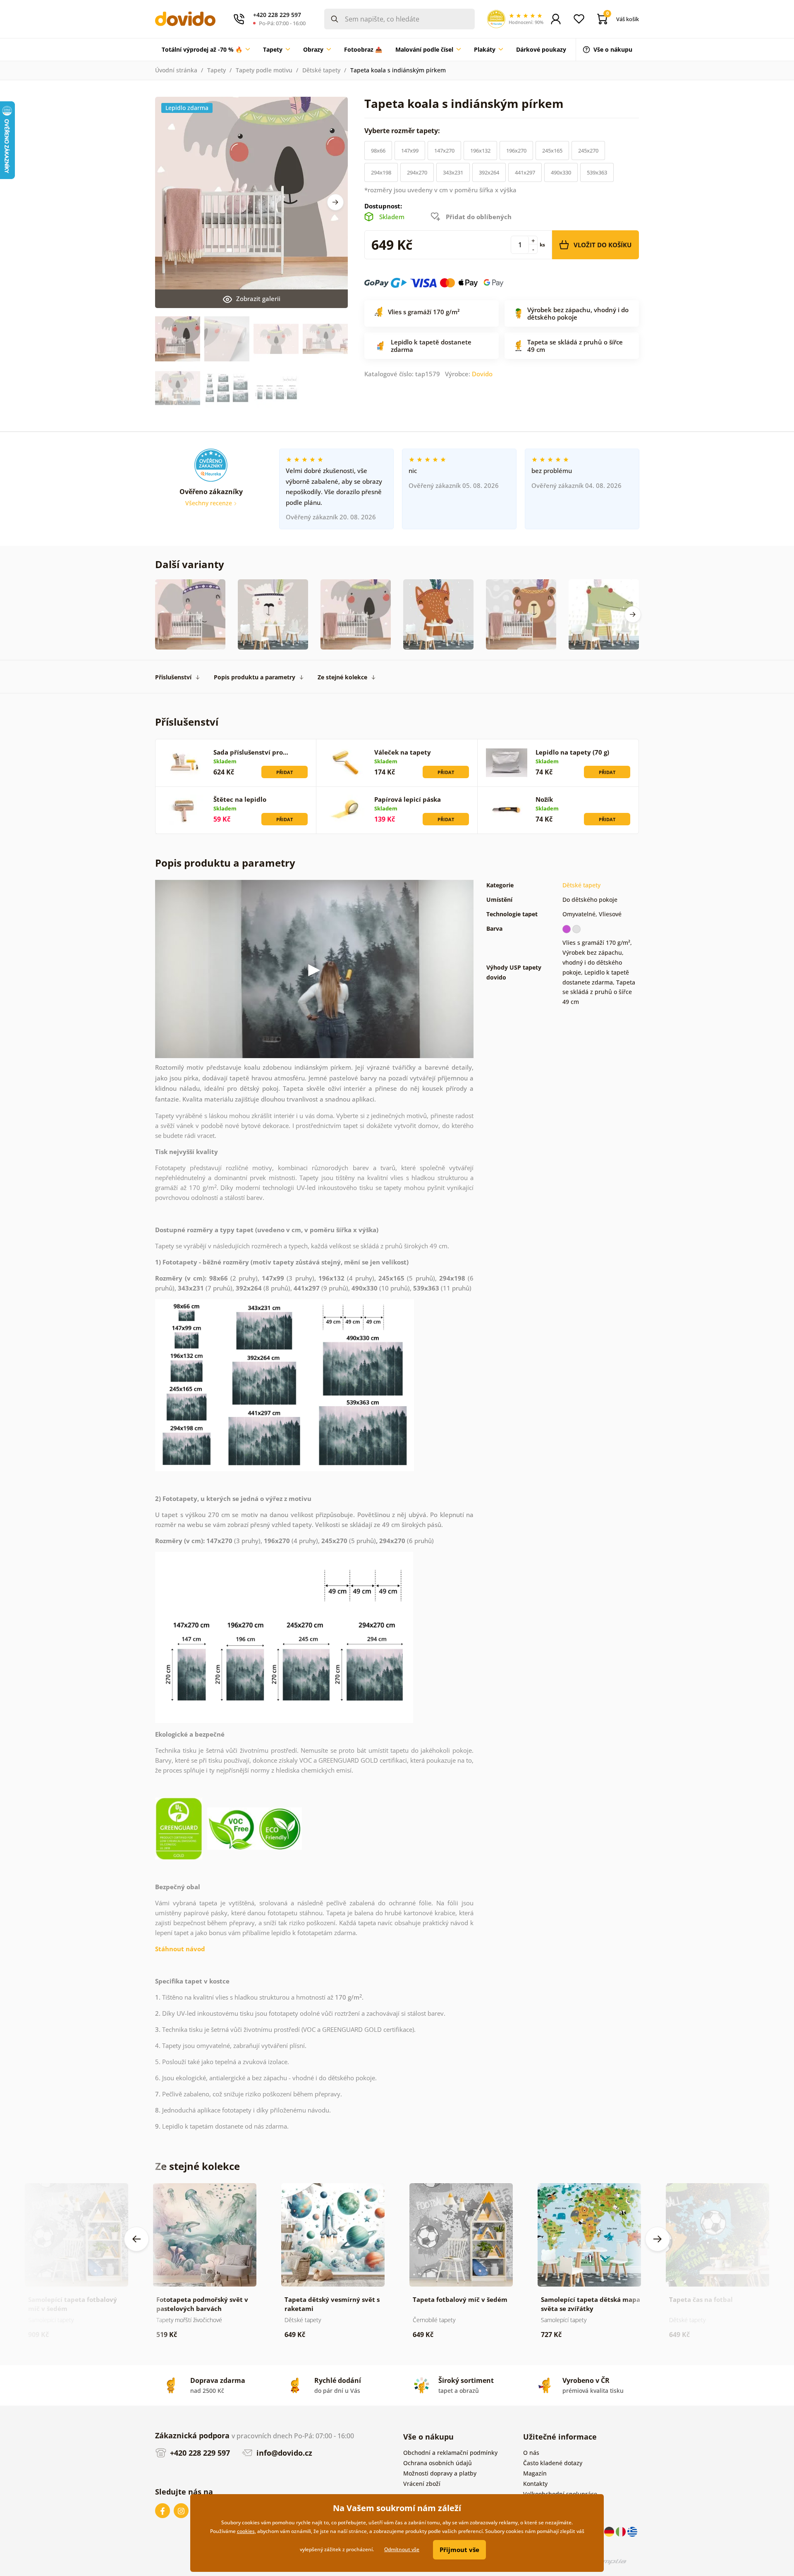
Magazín (535, 2473)
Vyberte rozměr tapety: (403, 131)
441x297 (525, 172)
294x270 (417, 172)
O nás (531, 2453)
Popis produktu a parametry (255, 677)
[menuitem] (206, 50)
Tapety (216, 70)
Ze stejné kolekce (342, 677)
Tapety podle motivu (264, 70)
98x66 (378, 151)
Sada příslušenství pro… (251, 752)
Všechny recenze (209, 503)
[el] (632, 2531)
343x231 (453, 172)
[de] (610, 2531)
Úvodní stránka (176, 70)
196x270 (516, 151)
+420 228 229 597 (199, 2453)
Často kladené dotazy (553, 2463)
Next (335, 202)
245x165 (552, 151)
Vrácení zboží (422, 2484)
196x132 (480, 151)
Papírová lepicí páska (408, 799)
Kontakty (535, 2484)
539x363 (597, 172)
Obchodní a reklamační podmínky (450, 2453)
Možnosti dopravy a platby (440, 2473)
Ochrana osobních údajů (438, 2463)
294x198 (381, 172)
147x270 (444, 151)
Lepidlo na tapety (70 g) (572, 752)
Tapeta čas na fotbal (701, 2299)
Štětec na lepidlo (240, 799)
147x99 (410, 151)
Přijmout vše (459, 2550)
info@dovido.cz (283, 2453)
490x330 (561, 172)
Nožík (544, 799)
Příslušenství (173, 677)
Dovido (482, 374)
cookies (246, 2531)
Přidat (285, 772)
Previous (136, 2239)
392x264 (489, 172)
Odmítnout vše (402, 2549)
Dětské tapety (321, 70)
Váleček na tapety (403, 752)
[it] (622, 2531)
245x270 (588, 151)
